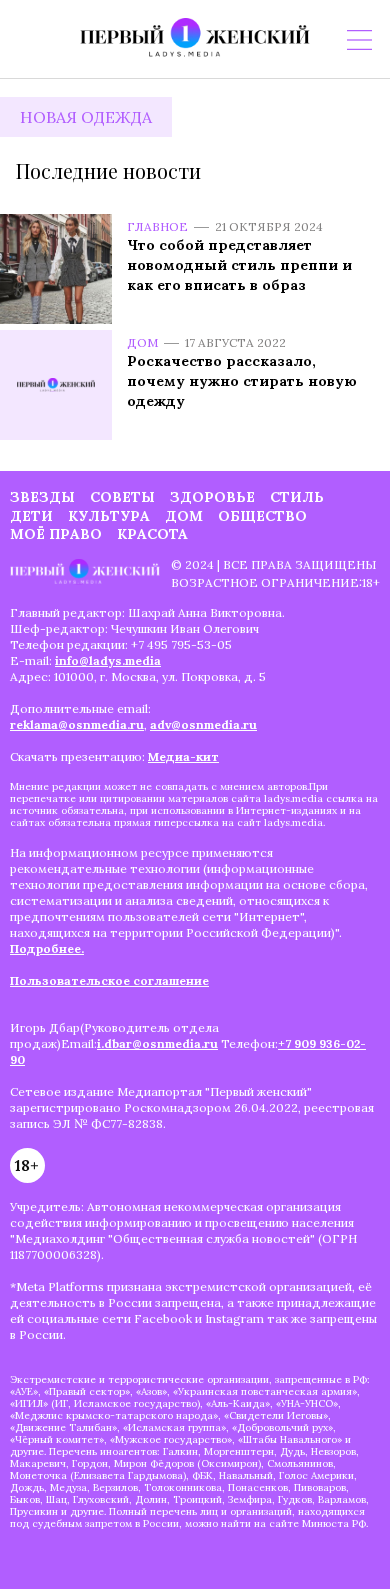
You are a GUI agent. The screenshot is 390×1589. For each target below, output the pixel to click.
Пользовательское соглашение (109, 980)
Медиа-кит (183, 756)
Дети (31, 516)
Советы (122, 497)
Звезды (42, 497)
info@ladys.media (108, 660)
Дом (142, 342)
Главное (157, 226)
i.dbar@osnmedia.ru (157, 1043)
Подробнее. (47, 948)
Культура (109, 516)
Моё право (56, 534)
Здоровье (212, 497)
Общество (262, 516)
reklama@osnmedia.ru (77, 724)
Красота (152, 534)
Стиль (297, 497)
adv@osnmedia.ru (203, 724)
